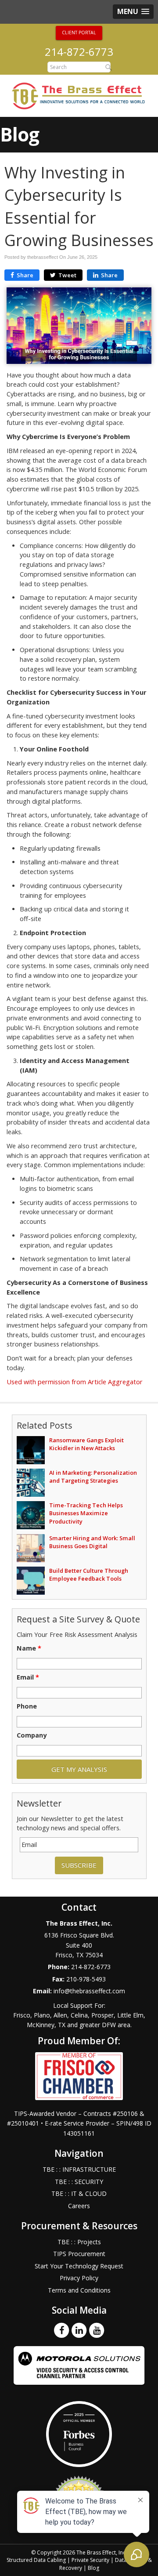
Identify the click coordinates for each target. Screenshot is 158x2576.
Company (32, 1735)
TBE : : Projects (79, 2242)
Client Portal (79, 33)
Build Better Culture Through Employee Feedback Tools (89, 1575)
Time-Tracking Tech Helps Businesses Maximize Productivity (86, 1513)
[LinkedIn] (79, 2330)
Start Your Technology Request (79, 2266)
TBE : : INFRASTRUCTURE (79, 2169)
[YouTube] (97, 2330)
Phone (27, 1706)
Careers (79, 2206)
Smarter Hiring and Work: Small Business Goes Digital (92, 1542)
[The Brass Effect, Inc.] (79, 95)
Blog (93, 2568)
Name (29, 1648)
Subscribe (79, 1865)
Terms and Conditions (79, 2290)
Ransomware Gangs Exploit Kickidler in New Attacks (86, 1444)
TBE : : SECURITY (79, 2182)
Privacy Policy (79, 2278)
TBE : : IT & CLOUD (79, 2193)
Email (28, 1677)
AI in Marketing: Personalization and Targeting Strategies (93, 1477)
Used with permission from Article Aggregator (75, 1382)
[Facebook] (61, 2330)
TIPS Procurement (79, 2254)
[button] (133, 12)
